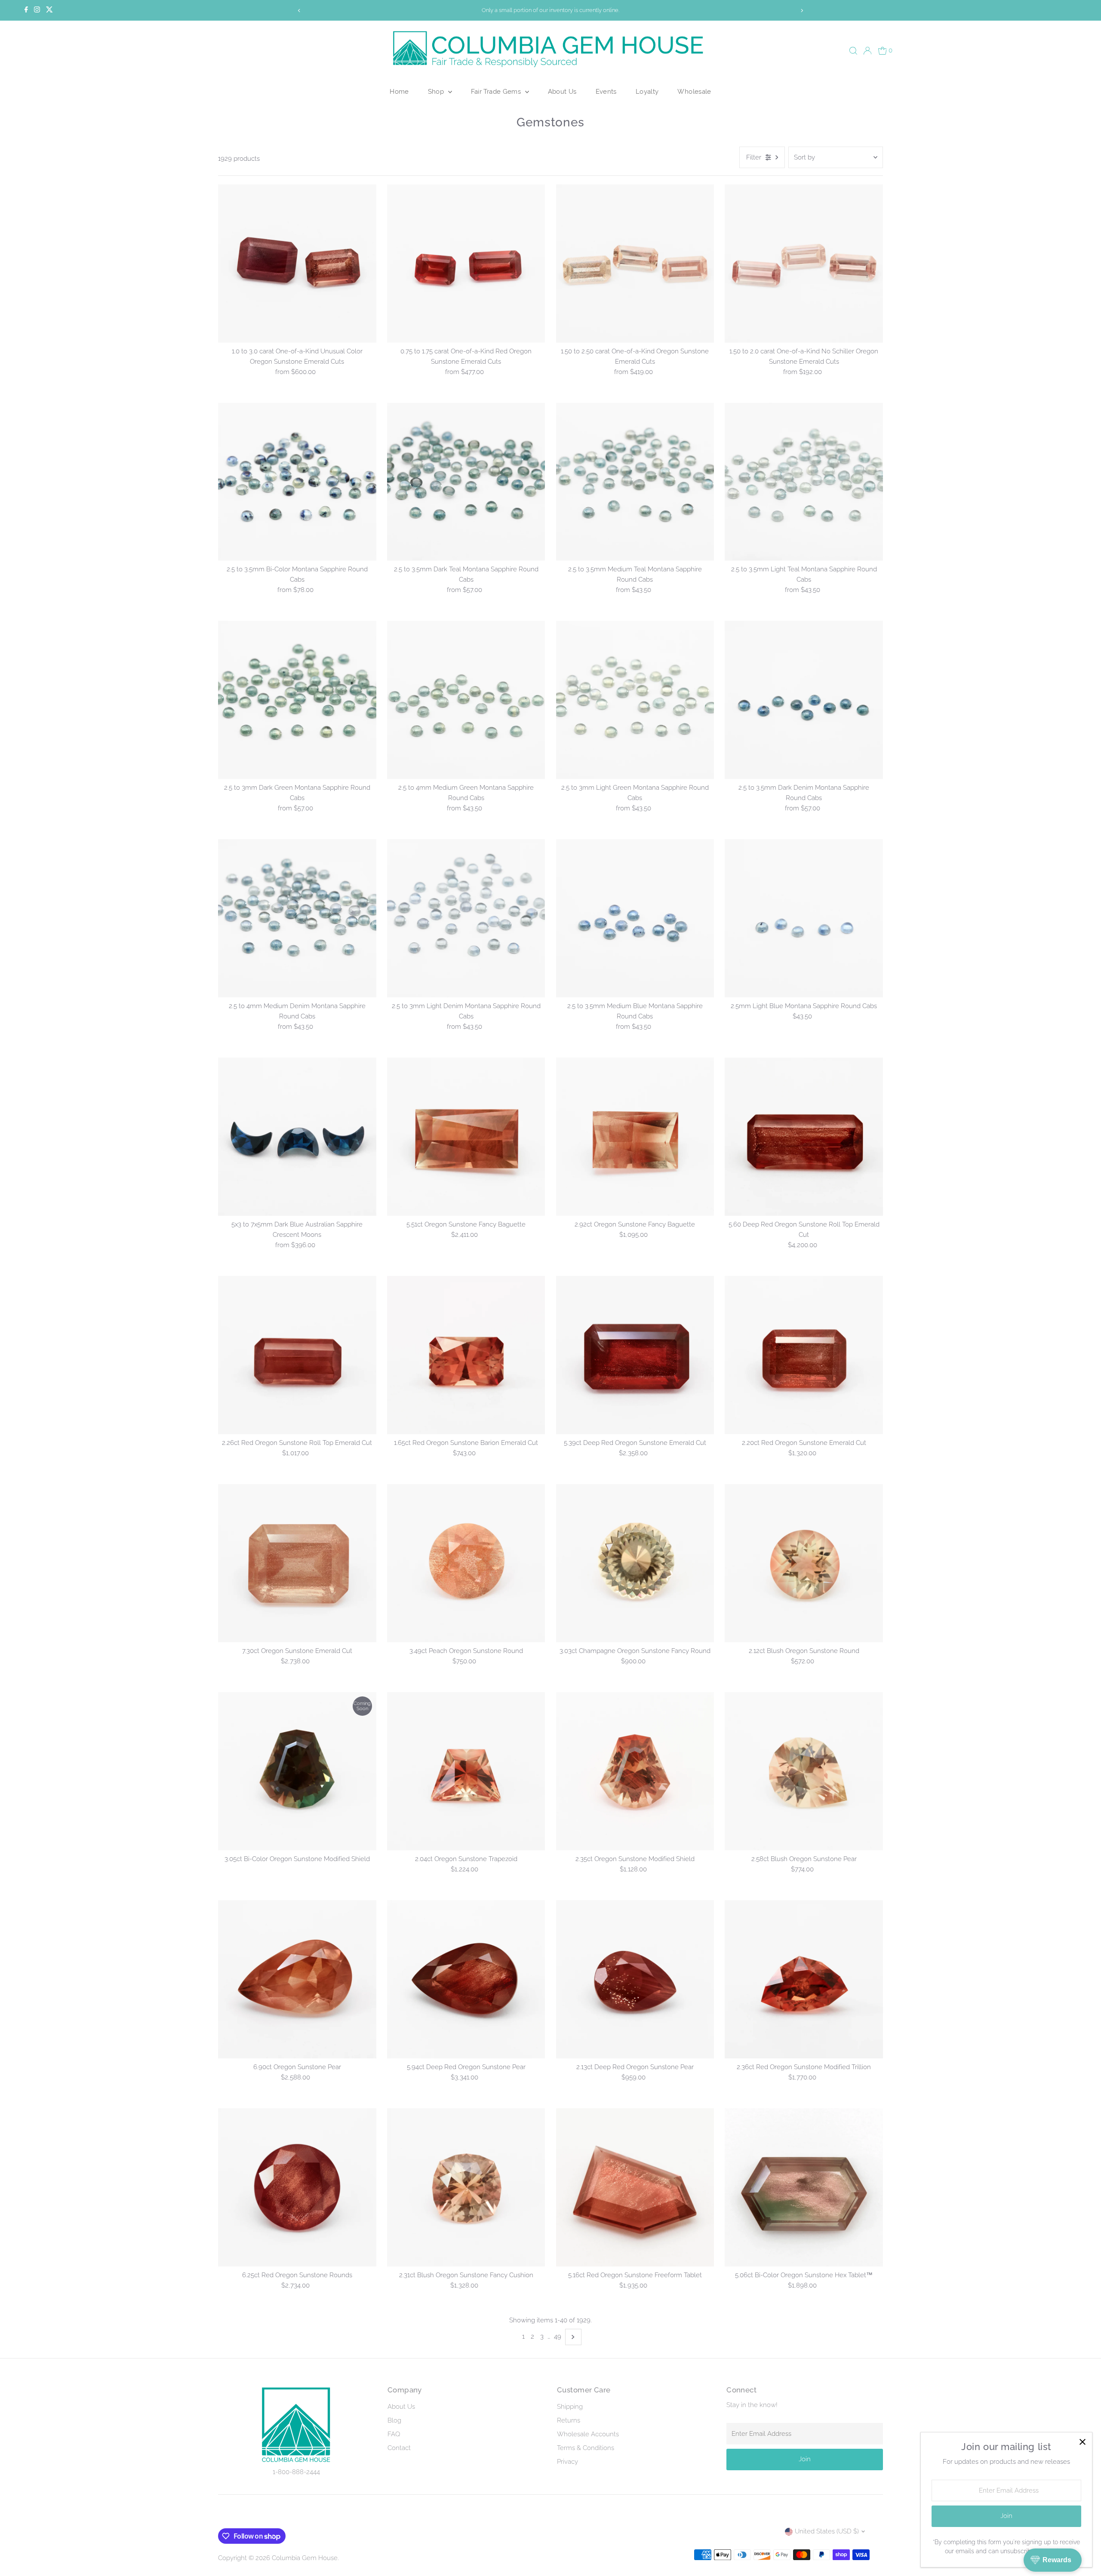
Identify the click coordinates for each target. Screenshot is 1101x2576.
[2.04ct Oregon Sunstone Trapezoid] (466, 1771)
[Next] (801, 11)
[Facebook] (26, 10)
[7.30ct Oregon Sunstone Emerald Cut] (297, 1563)
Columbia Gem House (305, 2558)
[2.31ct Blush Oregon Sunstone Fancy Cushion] (466, 2187)
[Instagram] (37, 10)
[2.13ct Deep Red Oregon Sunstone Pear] (635, 1979)
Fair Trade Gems (497, 91)
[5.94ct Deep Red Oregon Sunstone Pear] (466, 1979)
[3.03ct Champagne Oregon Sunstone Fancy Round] (635, 1563)
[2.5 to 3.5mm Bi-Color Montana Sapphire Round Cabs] (297, 482)
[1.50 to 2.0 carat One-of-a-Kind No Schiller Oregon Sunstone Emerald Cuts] (804, 264)
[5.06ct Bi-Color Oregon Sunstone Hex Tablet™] (804, 2187)
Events (606, 91)
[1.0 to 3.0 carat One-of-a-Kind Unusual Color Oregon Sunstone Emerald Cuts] (297, 264)
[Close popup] (1082, 2442)
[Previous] (300, 11)
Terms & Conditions (586, 2448)
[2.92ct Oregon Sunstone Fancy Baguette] (635, 1137)
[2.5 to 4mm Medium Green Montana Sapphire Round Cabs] (466, 700)
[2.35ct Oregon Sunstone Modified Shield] (635, 1771)
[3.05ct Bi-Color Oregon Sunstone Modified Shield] (297, 1771)
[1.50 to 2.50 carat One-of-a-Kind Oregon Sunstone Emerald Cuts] (635, 264)
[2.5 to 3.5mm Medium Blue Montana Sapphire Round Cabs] (635, 918)
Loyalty (647, 91)
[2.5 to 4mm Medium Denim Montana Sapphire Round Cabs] (297, 918)
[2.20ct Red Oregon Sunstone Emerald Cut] (804, 1355)
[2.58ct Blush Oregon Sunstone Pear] (804, 1771)
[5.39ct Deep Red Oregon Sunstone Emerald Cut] (635, 1355)
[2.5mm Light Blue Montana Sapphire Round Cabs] (804, 918)
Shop (437, 91)
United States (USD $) (827, 2531)
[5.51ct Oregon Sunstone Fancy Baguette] (466, 1137)
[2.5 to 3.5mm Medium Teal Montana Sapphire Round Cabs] (635, 482)
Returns (569, 2420)
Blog (394, 2420)
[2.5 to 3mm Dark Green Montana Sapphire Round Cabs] (297, 700)
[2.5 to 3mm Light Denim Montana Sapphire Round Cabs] (466, 918)
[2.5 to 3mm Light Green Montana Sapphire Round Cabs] (635, 700)
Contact (399, 2448)
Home (399, 91)
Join (805, 2459)
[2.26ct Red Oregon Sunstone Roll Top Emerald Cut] (297, 1355)
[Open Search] (853, 51)
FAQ (394, 2434)
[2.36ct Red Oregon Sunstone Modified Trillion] (804, 1979)
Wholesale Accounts (588, 2434)
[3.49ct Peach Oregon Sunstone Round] (466, 1563)
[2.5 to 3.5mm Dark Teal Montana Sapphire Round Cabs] (466, 482)
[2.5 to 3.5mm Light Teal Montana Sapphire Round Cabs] (804, 482)
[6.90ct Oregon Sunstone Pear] (297, 1979)
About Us (562, 91)
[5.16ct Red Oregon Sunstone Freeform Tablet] (635, 2187)
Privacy (567, 2462)
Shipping (570, 2407)
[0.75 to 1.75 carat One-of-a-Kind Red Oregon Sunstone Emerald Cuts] (466, 264)
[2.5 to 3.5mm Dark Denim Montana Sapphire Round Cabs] (804, 700)
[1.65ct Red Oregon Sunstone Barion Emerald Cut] (466, 1355)
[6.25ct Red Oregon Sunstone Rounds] (297, 2187)
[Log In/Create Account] (867, 51)
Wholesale (694, 91)
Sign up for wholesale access (758, 10)
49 (558, 2337)
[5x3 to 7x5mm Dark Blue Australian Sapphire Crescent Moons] (297, 1137)
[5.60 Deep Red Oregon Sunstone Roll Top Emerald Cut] (804, 1137)
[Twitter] (49, 10)
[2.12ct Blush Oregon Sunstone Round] (804, 1563)
